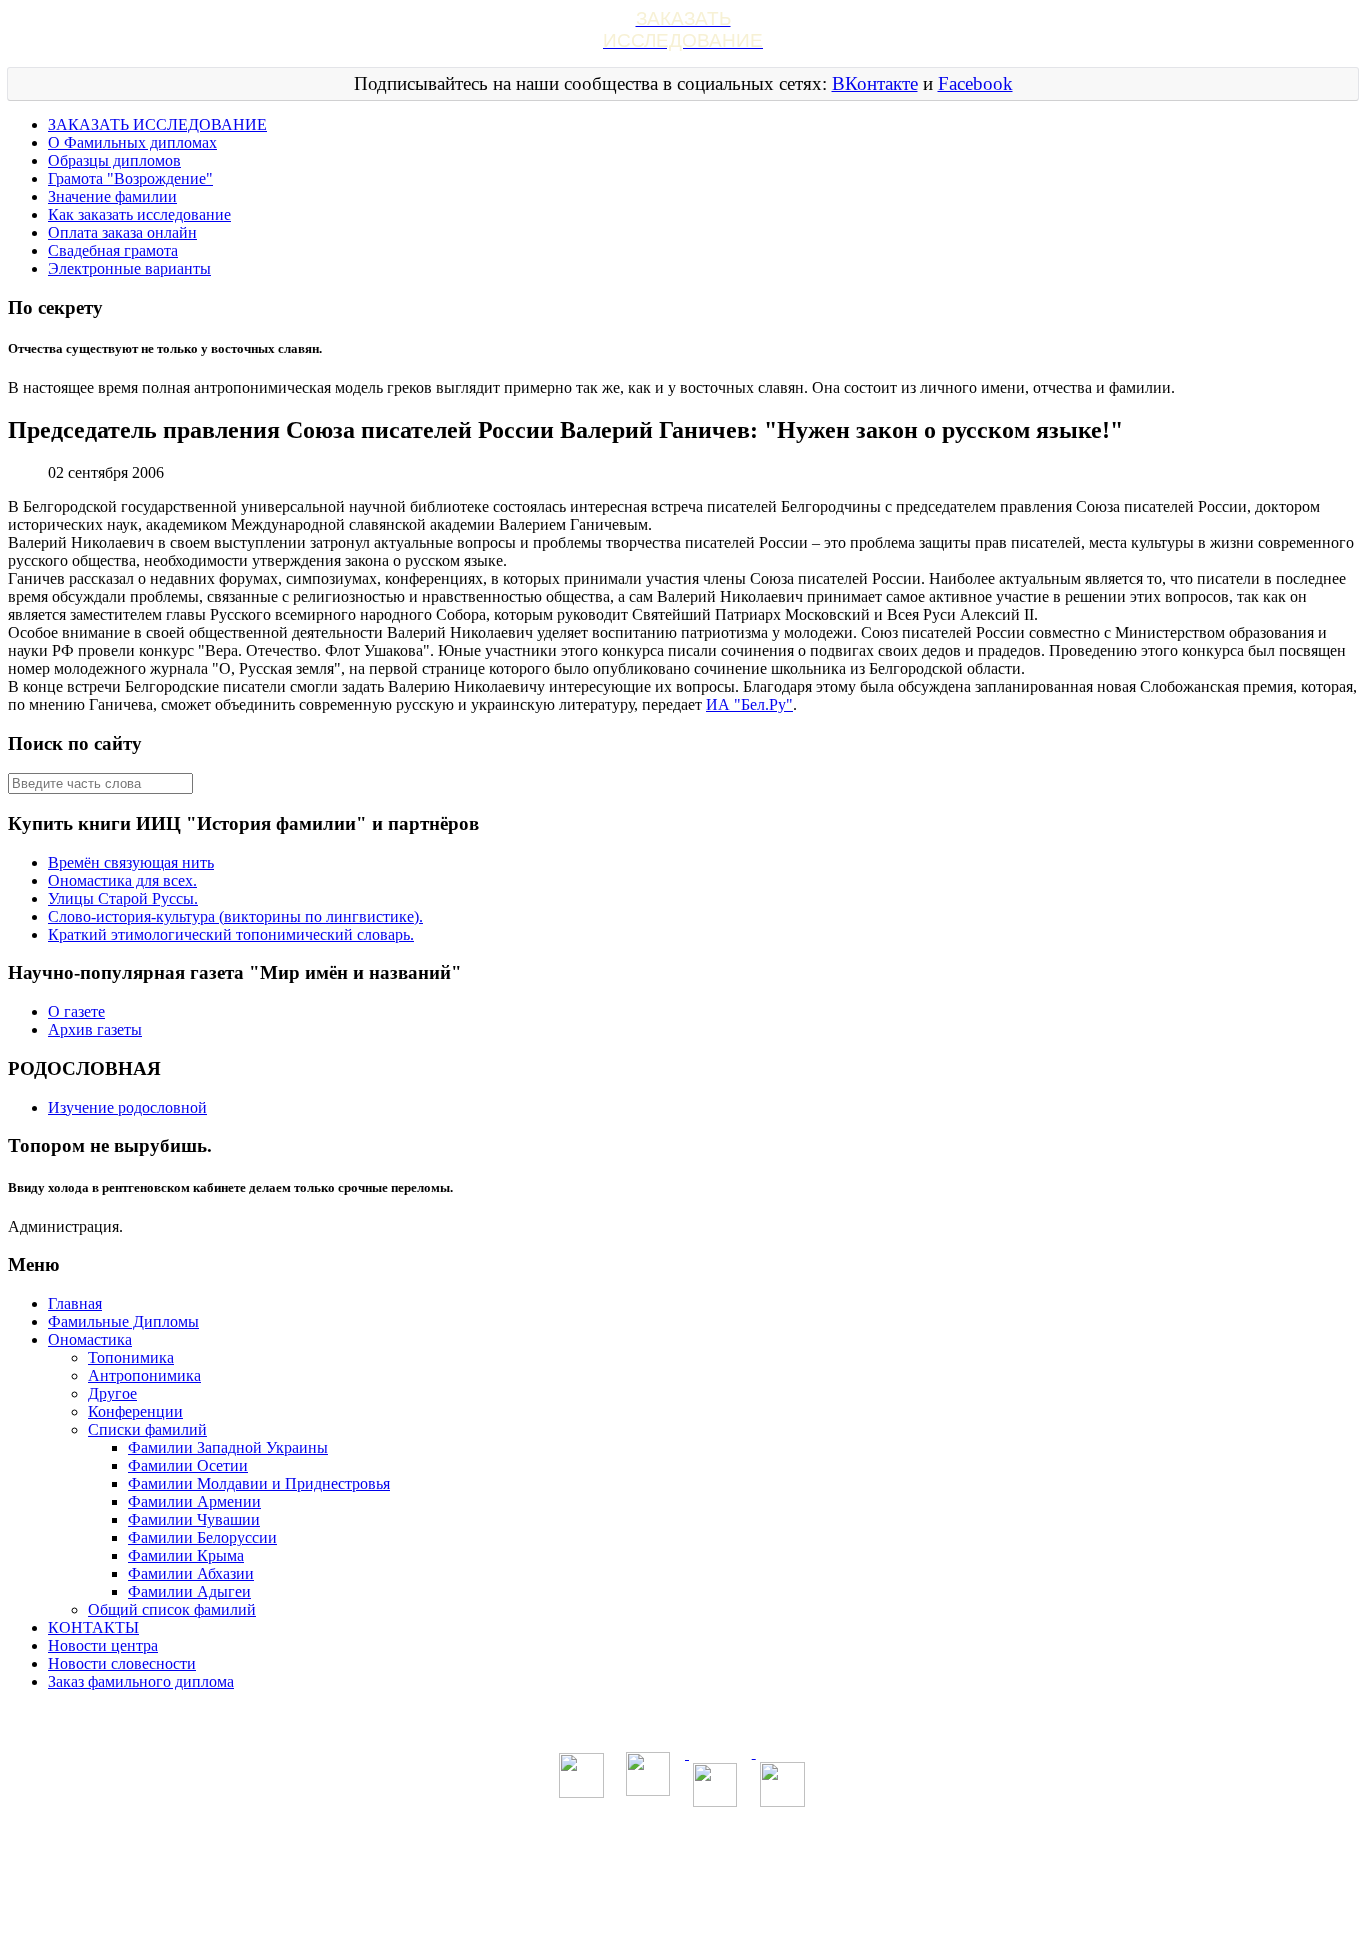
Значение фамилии (112, 196)
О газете (76, 1011)
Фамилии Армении (194, 1501)
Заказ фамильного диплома (141, 1681)
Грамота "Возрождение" (130, 178)
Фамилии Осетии (188, 1465)
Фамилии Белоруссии (202, 1537)
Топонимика (131, 1357)
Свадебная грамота (113, 250)
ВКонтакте (875, 83)
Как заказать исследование (139, 214)
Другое (112, 1393)
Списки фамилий (147, 1429)
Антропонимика (144, 1375)
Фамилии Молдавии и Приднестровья (259, 1483)
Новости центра (103, 1645)
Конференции (135, 1411)
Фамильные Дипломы (123, 1321)
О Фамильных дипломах (132, 142)
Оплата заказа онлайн (122, 232)
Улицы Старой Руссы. (123, 898)
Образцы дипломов (114, 160)
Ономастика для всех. (122, 880)
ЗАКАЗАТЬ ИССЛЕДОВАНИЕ (157, 124)
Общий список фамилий (172, 1609)
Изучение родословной (127, 1107)
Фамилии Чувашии (194, 1519)
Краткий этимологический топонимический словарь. (231, 934)
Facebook (975, 83)
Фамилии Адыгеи (189, 1591)
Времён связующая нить (131, 862)
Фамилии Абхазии (191, 1573)
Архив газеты (95, 1029)
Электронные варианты (129, 268)
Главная (75, 1303)
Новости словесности (122, 1663)
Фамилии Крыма (186, 1555)
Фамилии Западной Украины (228, 1447)
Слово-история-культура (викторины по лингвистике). (235, 916)
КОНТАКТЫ (93, 1627)
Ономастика (90, 1339)
